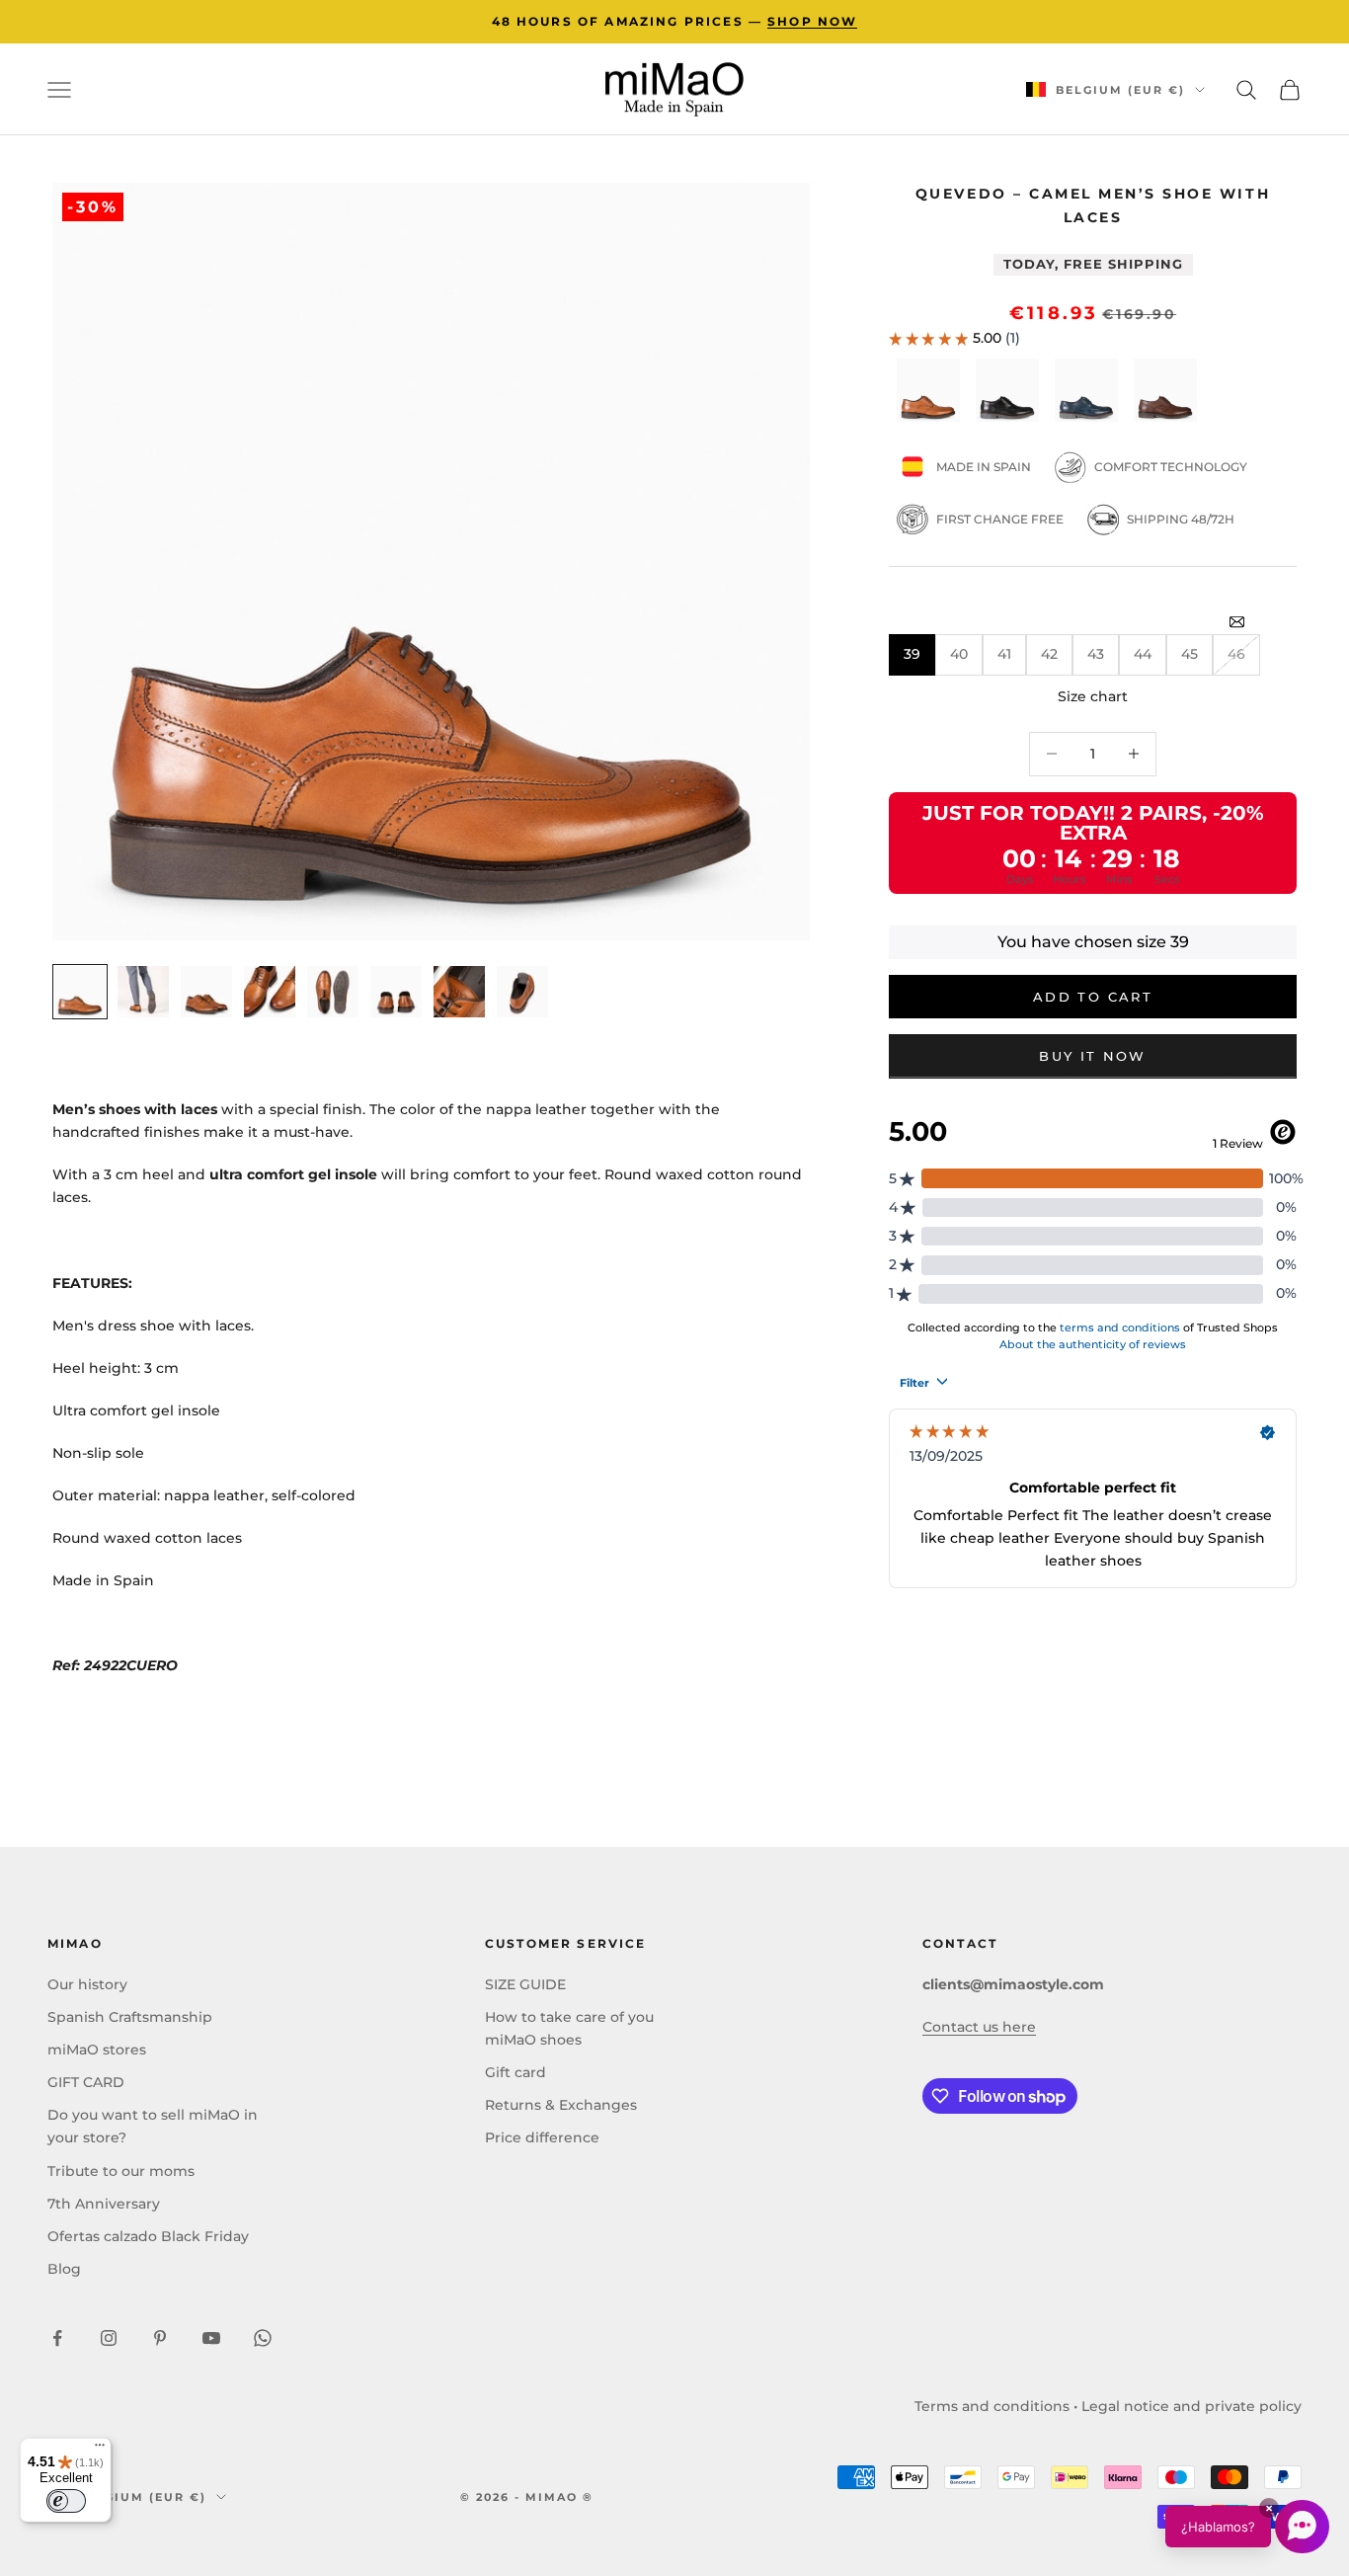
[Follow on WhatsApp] (263, 2338)
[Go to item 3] (206, 992)
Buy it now (1092, 1056)
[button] (1247, 2527)
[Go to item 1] (80, 992)
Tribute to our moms (121, 2171)
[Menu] (100, 2450)
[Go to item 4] (270, 992)
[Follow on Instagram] (109, 2338)
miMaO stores (97, 2050)
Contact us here (979, 2027)
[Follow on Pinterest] (160, 2338)
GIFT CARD (86, 2082)
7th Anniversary (104, 2204)
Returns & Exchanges (561, 2105)
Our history (87, 1984)
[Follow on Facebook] (57, 2338)
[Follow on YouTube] (211, 2338)
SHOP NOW (812, 21)
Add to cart (1093, 997)
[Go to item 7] (459, 992)
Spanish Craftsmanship (130, 2017)
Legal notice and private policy (1191, 2406)
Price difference (542, 2137)
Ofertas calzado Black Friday (148, 2236)
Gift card (516, 2072)
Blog (64, 2269)
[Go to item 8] (522, 992)
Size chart (1093, 696)
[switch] (66, 2501)
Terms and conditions (992, 2406)
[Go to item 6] (396, 992)
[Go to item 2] (143, 992)
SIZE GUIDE (525, 1984)
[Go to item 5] (333, 992)
